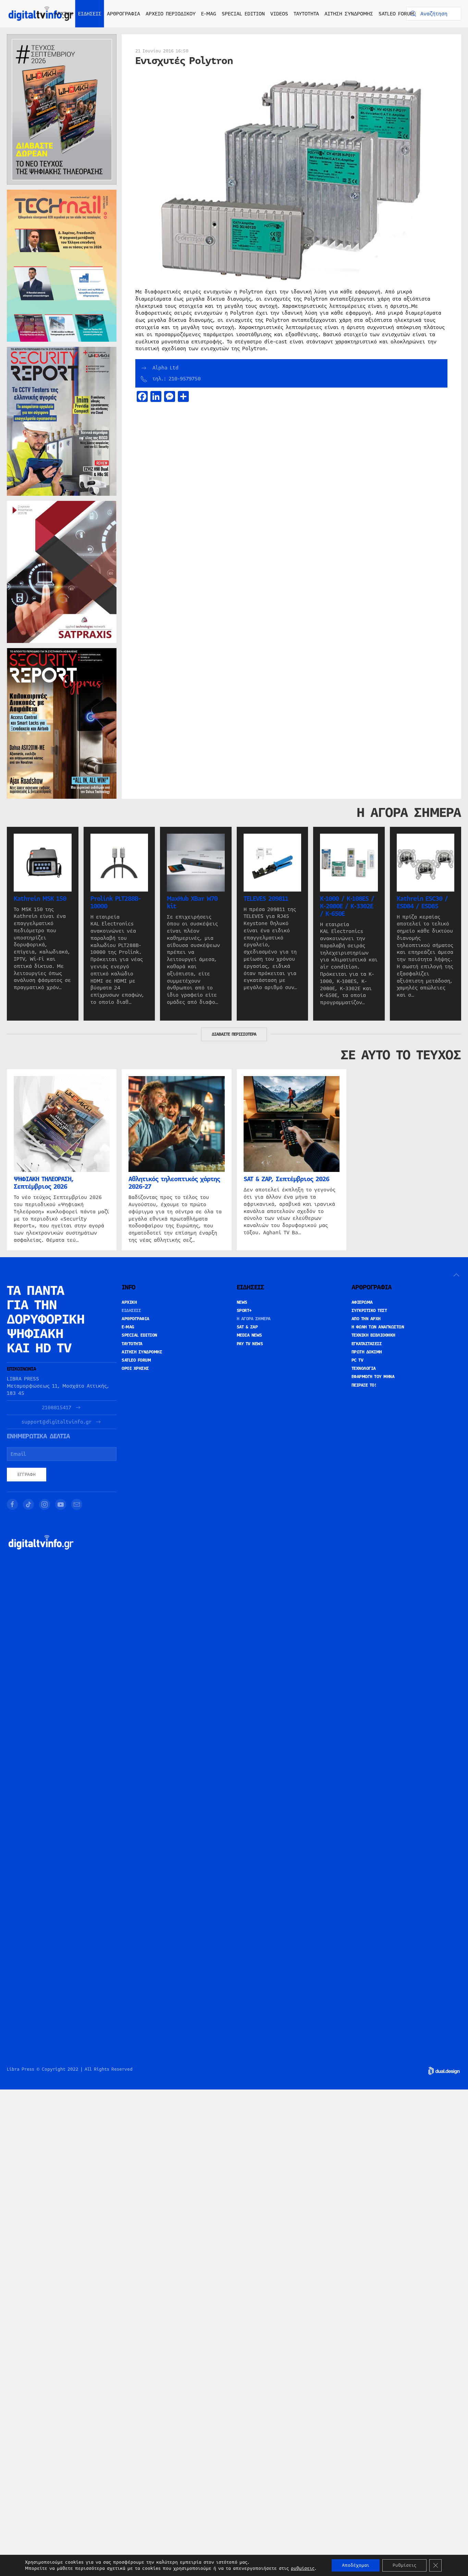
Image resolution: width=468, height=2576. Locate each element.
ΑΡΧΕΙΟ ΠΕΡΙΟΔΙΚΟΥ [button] (171, 14)
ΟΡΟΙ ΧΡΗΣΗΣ (135, 1368)
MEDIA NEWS (249, 1335)
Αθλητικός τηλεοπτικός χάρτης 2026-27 (174, 1183)
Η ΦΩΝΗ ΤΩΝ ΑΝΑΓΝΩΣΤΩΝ (378, 1327)
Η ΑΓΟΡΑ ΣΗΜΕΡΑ (254, 1319)
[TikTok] (28, 1504)
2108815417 (57, 1408)
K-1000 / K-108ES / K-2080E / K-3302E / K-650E (347, 906)
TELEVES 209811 (266, 898)
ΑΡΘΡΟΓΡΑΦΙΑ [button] (124, 14)
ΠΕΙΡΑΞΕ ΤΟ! (364, 1385)
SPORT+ (244, 1311)
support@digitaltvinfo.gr (57, 1422)
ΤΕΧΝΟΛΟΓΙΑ (364, 1368)
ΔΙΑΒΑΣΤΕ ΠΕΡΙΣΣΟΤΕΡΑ (234, 1034)
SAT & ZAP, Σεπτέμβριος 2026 (286, 1179)
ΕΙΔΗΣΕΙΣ (131, 1311)
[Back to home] (41, 14)
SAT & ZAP (247, 1327)
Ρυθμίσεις (404, 2565)
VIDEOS (279, 14)
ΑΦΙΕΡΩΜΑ (362, 1302)
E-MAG (209, 14)
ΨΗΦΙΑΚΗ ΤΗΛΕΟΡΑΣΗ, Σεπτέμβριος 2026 (44, 1183)
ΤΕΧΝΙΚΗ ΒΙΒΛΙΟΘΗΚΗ (373, 1335)
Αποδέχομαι (356, 2565)
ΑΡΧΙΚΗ (64, 14)
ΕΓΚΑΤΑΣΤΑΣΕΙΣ (367, 1344)
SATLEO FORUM (396, 14)
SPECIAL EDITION (243, 14)
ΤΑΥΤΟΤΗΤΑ (306, 14)
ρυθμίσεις (303, 2568)
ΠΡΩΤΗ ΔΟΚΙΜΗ (367, 1352)
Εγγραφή (27, 1475)
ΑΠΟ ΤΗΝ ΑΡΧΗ (366, 1319)
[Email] (77, 1504)
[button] (456, 1275)
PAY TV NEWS (250, 1344)
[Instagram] (45, 1504)
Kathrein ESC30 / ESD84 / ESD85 (422, 902)
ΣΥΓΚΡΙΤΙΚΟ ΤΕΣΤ (369, 1311)
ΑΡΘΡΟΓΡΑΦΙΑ (136, 1319)
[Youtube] (61, 1504)
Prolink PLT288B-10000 (115, 902)
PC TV (358, 1360)
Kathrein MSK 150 (40, 898)
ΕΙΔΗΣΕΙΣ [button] (90, 14)
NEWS (242, 1302)
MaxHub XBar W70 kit (192, 902)
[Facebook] (12, 1504)
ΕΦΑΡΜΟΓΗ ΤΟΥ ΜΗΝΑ (373, 1377)
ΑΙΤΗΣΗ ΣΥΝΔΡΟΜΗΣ (349, 14)
